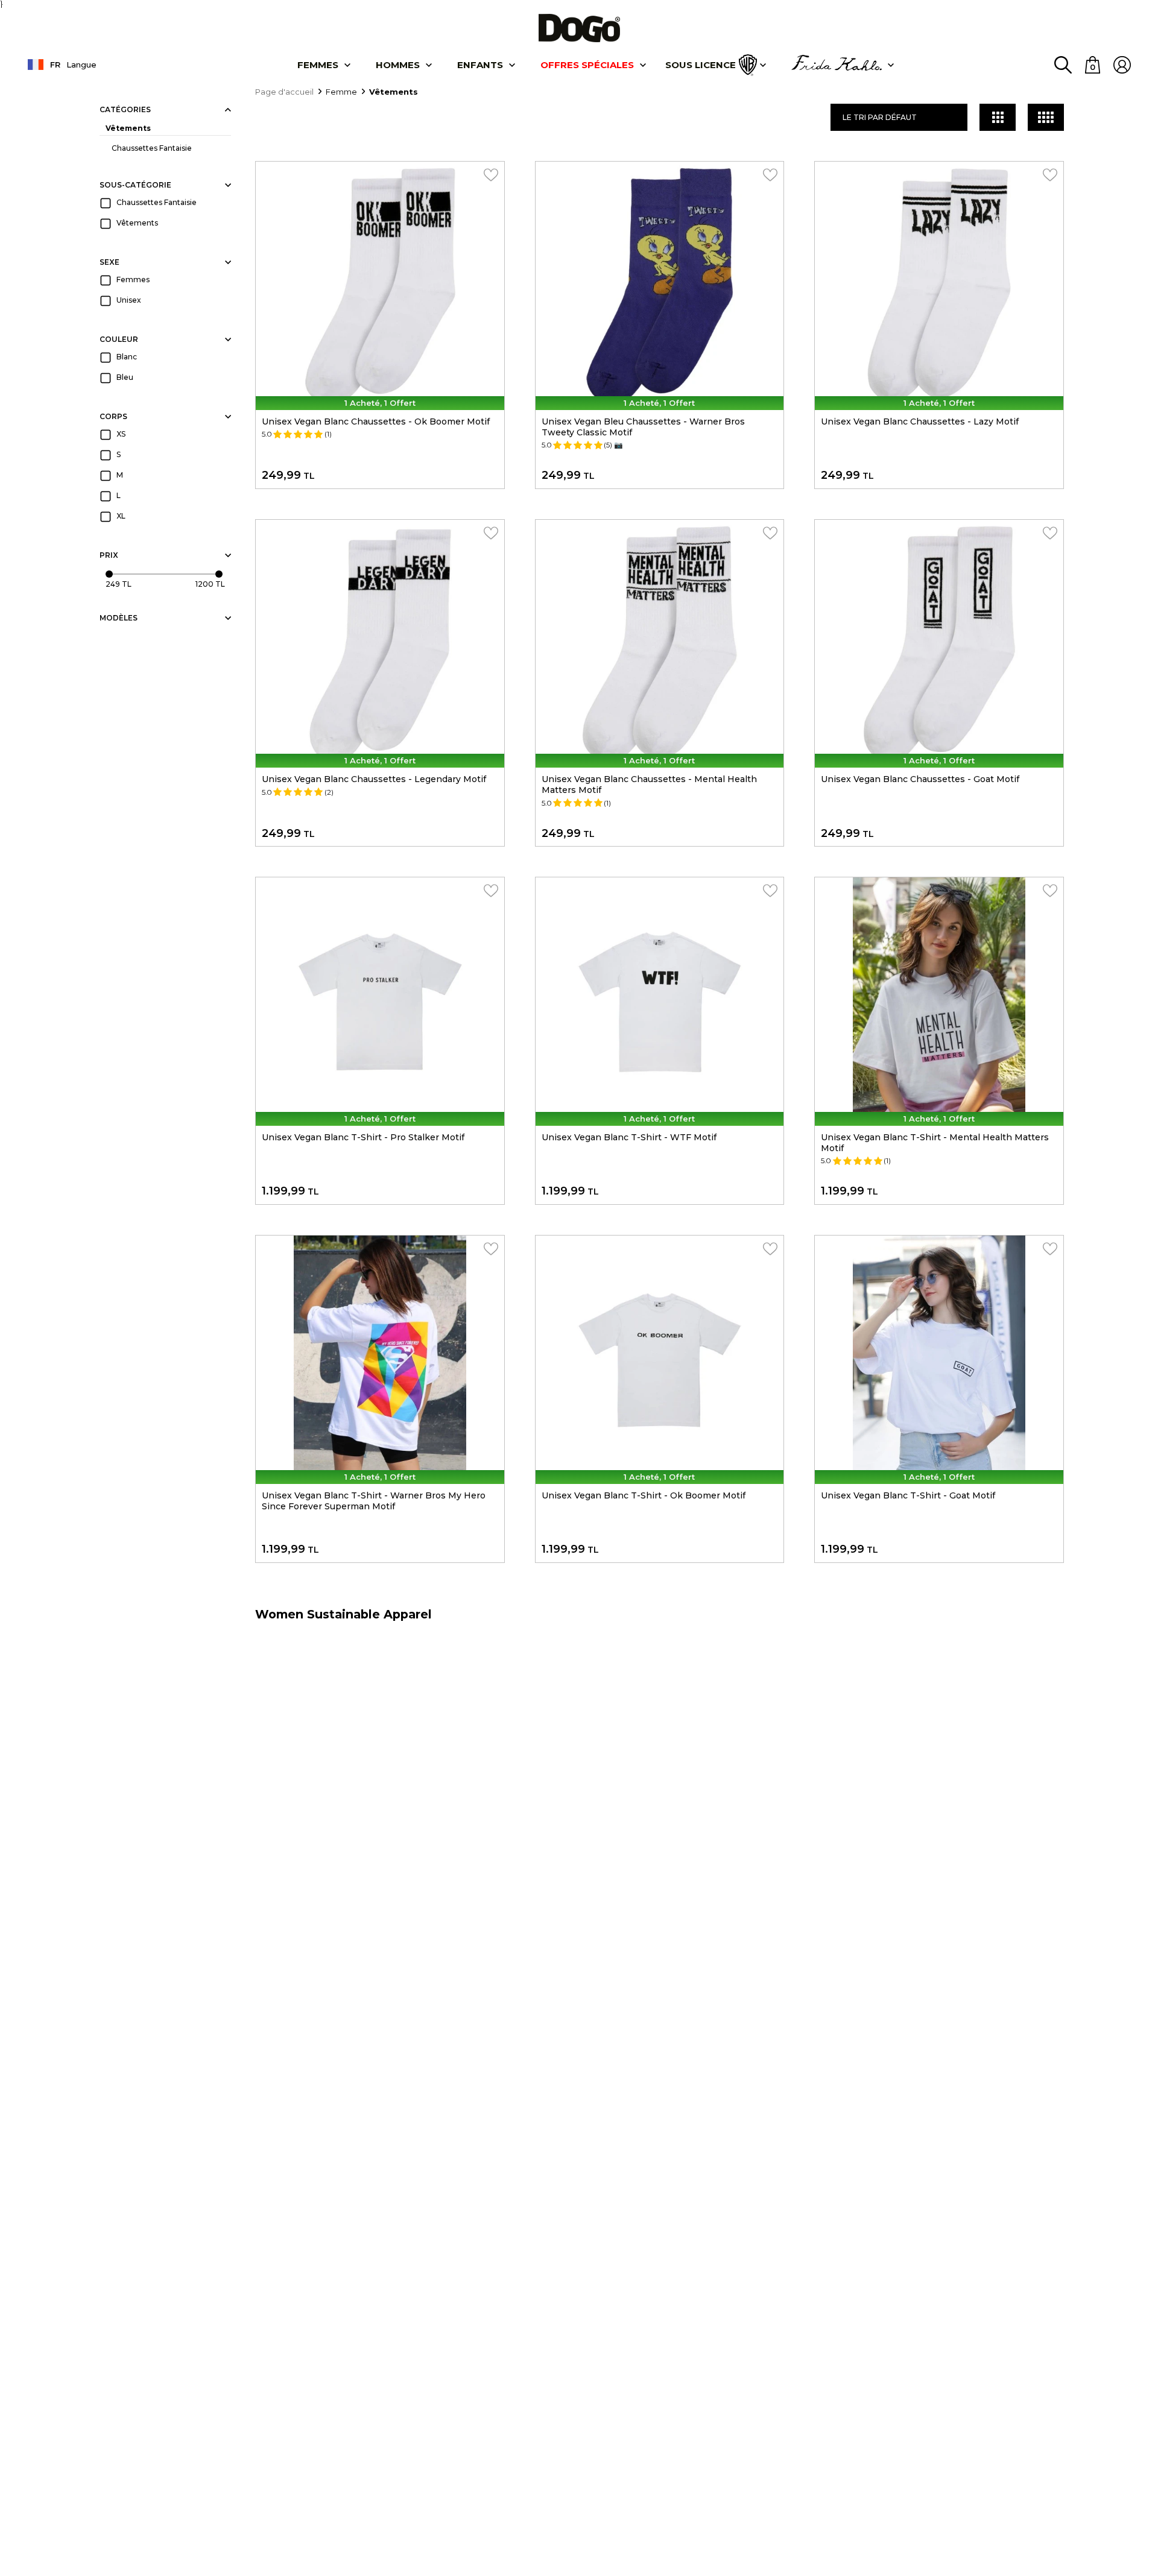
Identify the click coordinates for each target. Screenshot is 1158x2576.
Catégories (125, 109)
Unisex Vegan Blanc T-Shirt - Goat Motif (908, 1495)
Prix (109, 555)
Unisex (129, 300)
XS (121, 434)
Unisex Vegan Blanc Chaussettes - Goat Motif (920, 779)
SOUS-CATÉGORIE (135, 185)
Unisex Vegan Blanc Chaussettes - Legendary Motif (374, 779)
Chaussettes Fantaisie (152, 148)
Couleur (119, 339)
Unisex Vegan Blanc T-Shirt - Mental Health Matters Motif (935, 1143)
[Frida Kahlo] (837, 65)
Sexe (109, 262)
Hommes (398, 65)
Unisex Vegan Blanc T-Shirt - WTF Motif (629, 1137)
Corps (113, 416)
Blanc (127, 357)
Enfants (480, 65)
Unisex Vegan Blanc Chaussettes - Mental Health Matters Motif (649, 784)
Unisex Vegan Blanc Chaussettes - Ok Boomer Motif (376, 421)
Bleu (125, 377)
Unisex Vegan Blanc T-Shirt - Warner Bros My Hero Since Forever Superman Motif (374, 1501)
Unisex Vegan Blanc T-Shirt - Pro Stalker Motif (363, 1137)
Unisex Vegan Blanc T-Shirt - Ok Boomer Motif (644, 1495)
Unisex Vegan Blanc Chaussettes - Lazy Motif (920, 421)
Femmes (318, 65)
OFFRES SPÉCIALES (587, 65)
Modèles (119, 618)
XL (121, 516)
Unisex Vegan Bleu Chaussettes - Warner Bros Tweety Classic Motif (643, 427)
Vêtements (128, 128)
